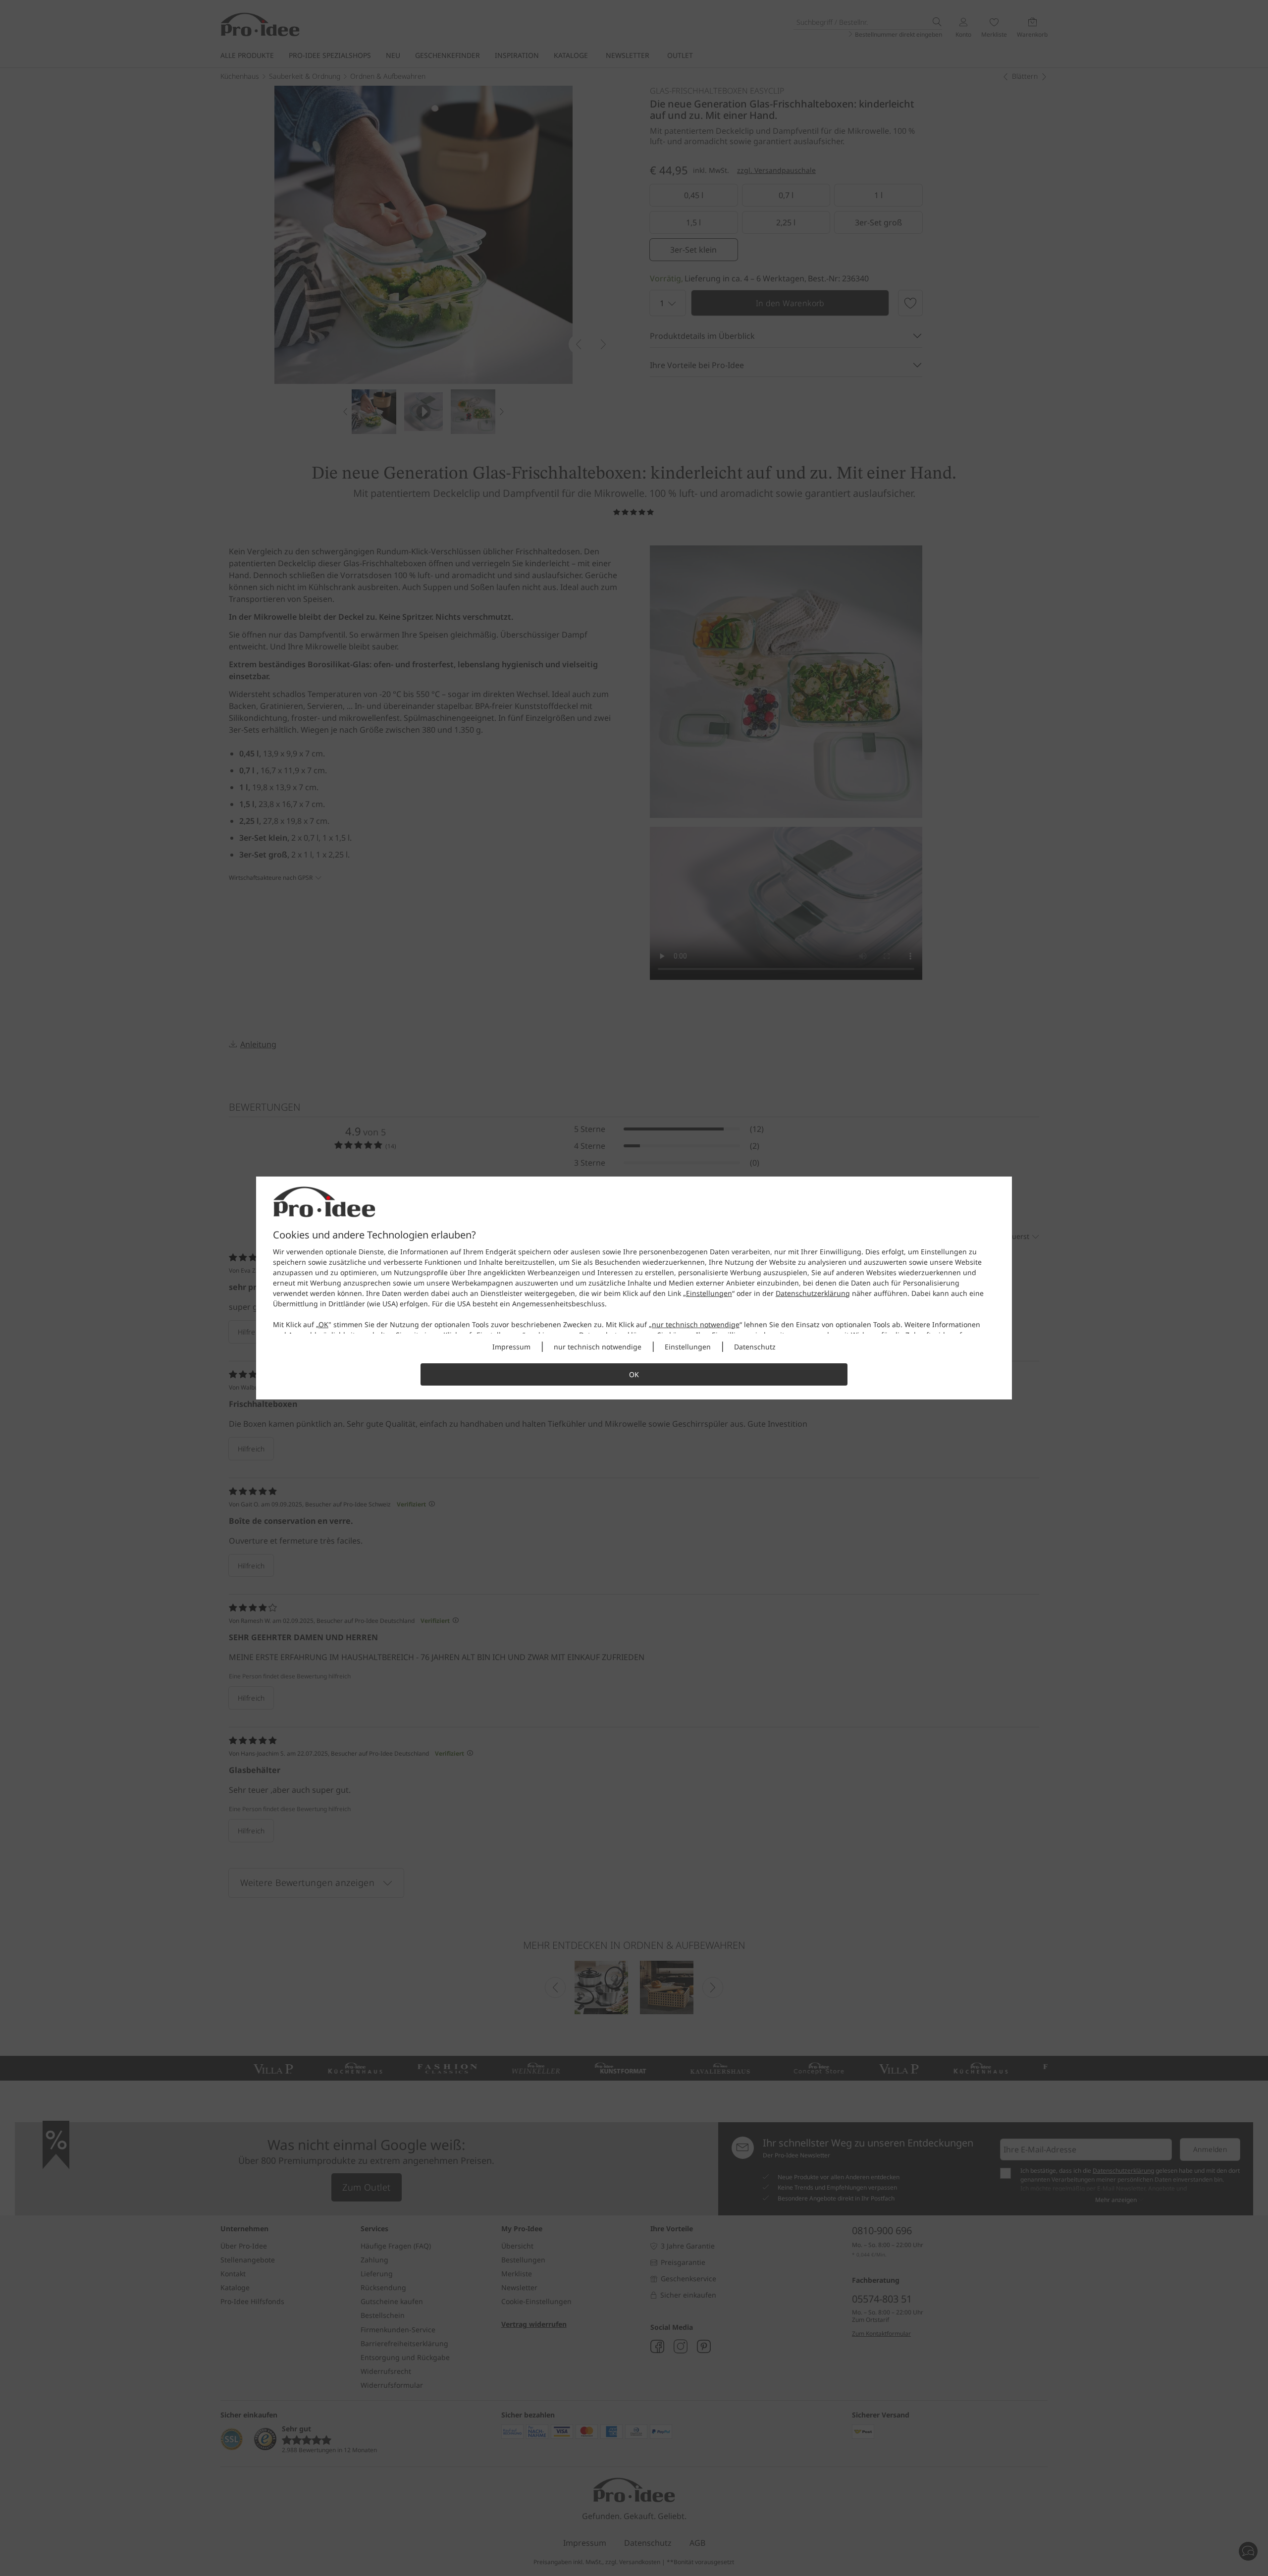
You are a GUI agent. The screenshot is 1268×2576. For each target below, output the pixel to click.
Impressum (511, 1347)
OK (323, 1324)
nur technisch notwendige (696, 1324)
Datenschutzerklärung (813, 1293)
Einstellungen (709, 1293)
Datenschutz (755, 1347)
